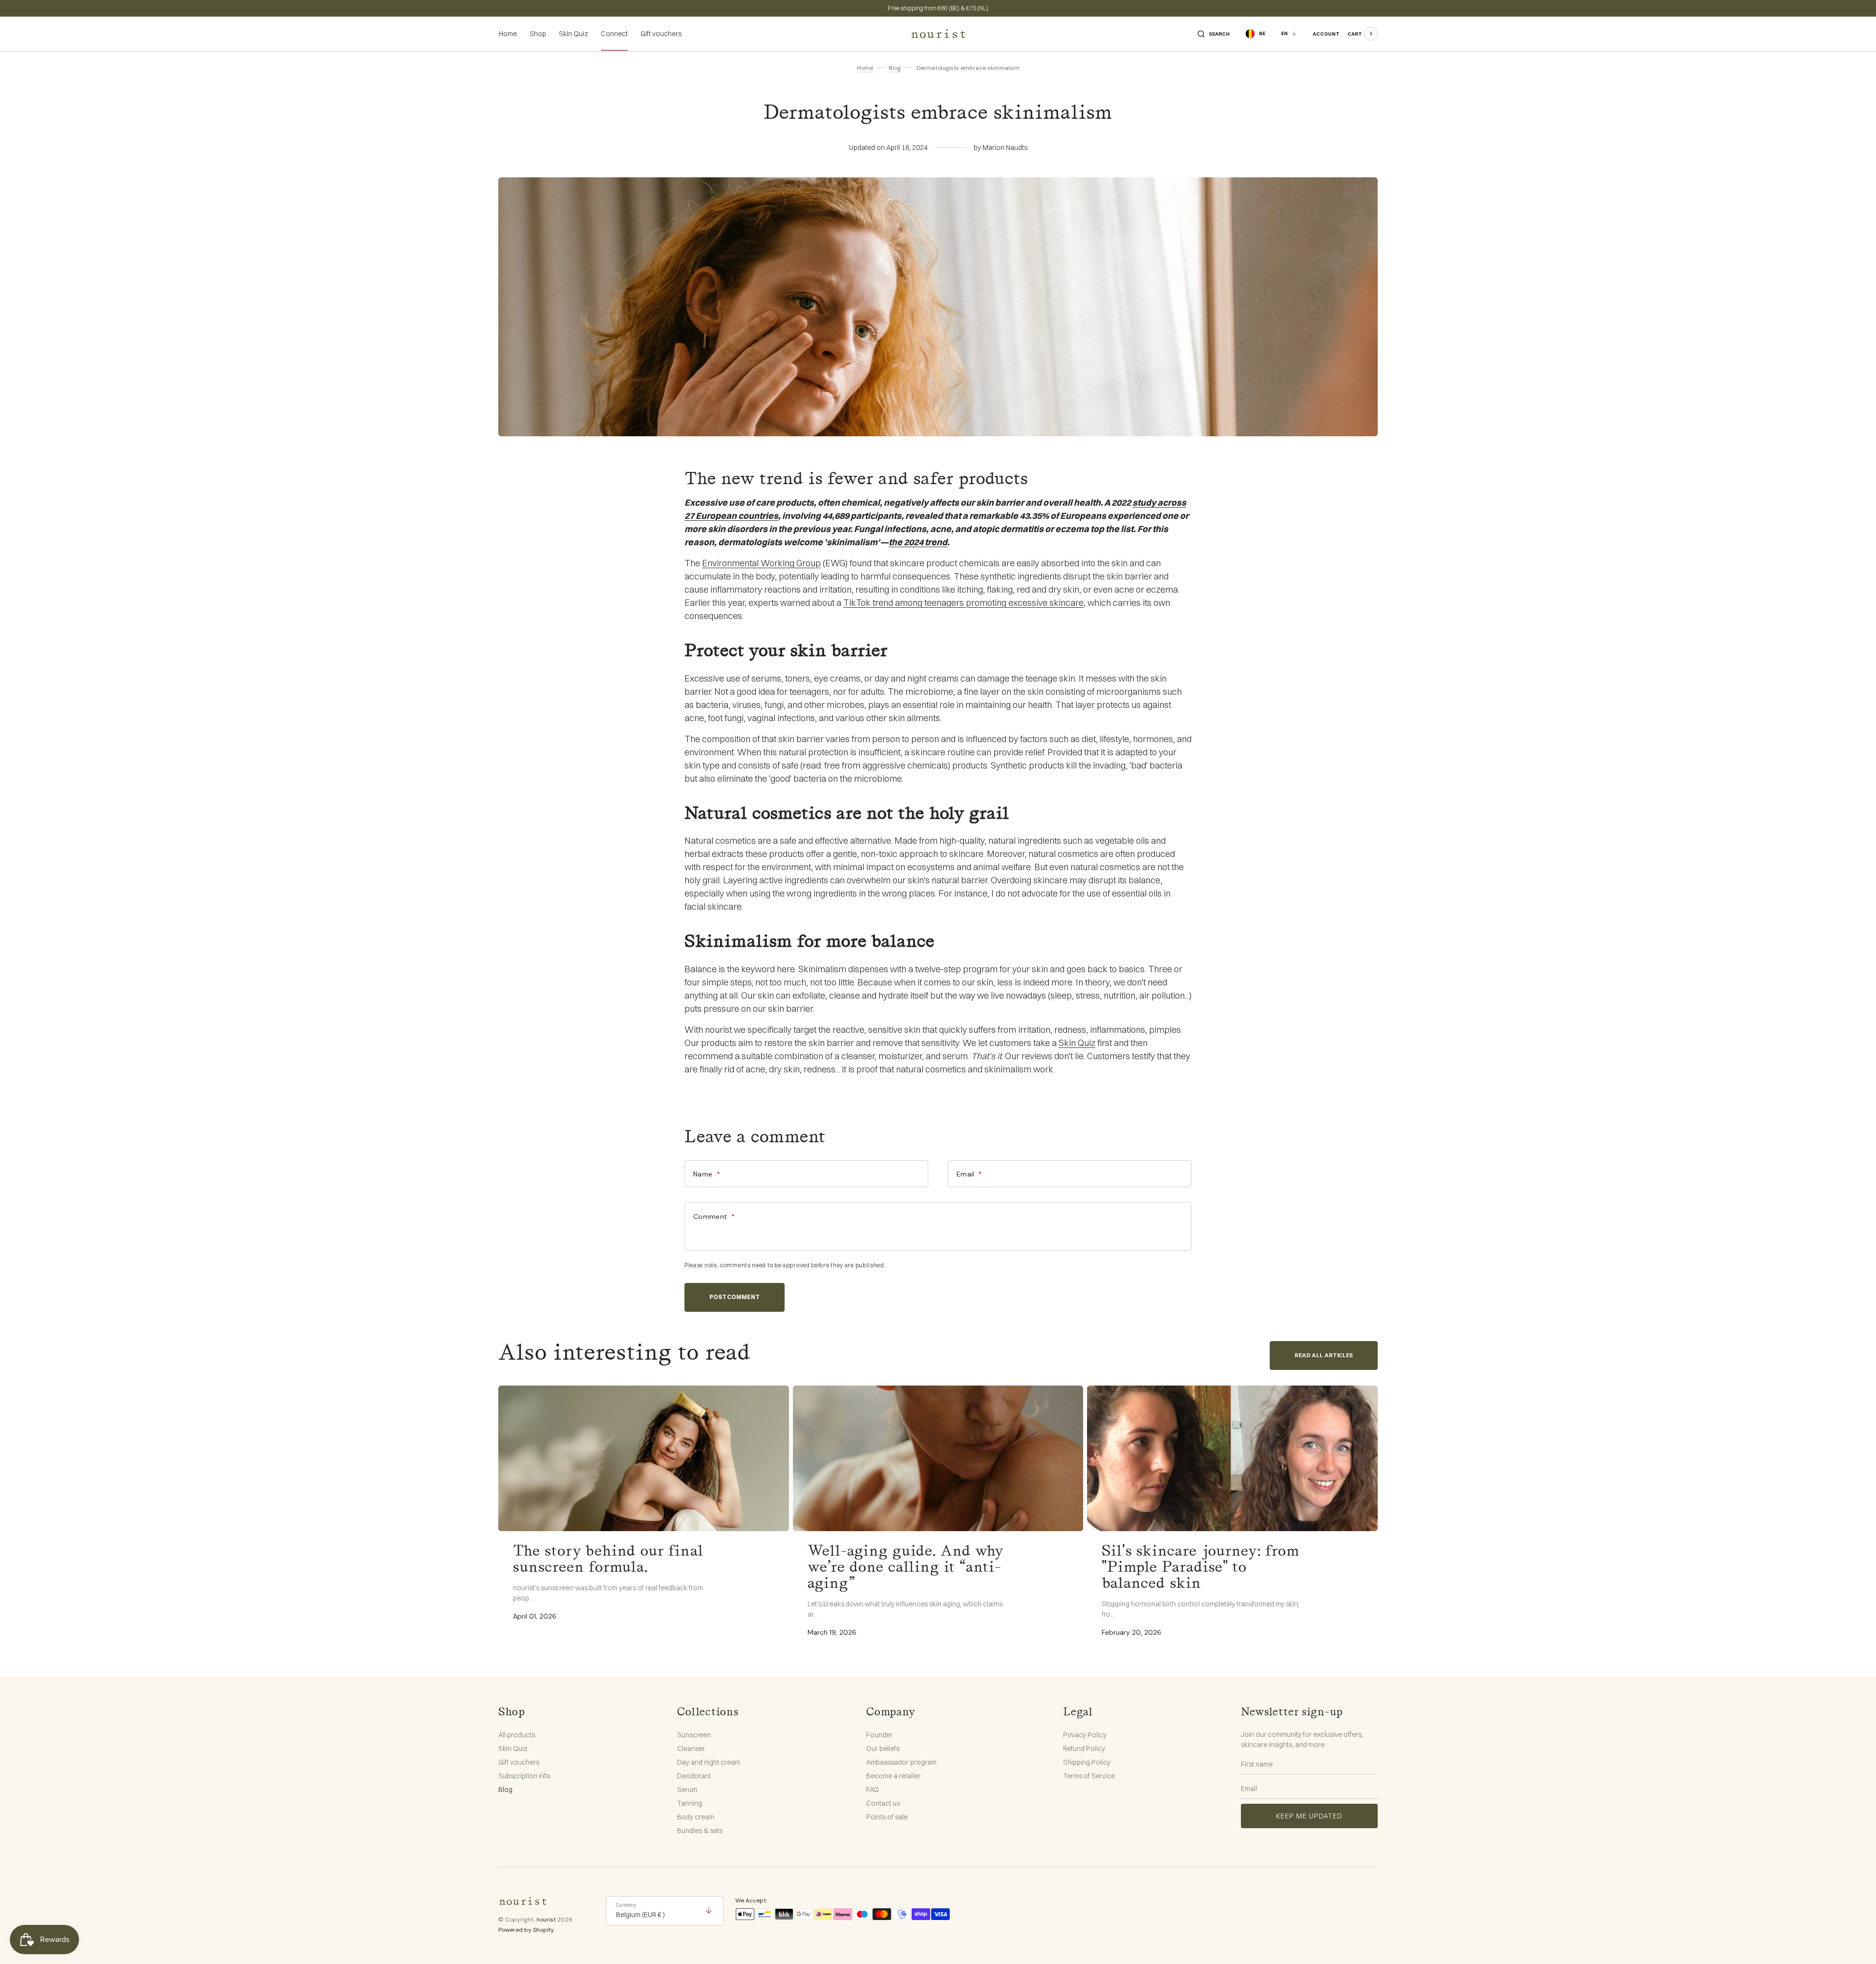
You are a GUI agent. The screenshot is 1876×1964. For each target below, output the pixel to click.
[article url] (644, 1458)
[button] (1214, 34)
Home (865, 68)
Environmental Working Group (761, 563)
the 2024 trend (918, 542)
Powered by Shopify (526, 1930)
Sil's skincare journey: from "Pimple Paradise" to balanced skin (1201, 1567)
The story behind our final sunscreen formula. (608, 1559)
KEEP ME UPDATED (1309, 1816)
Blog (895, 68)
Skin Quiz (1077, 1043)
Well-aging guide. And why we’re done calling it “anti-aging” (906, 1567)
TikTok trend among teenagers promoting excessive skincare (963, 603)
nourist (546, 1920)
